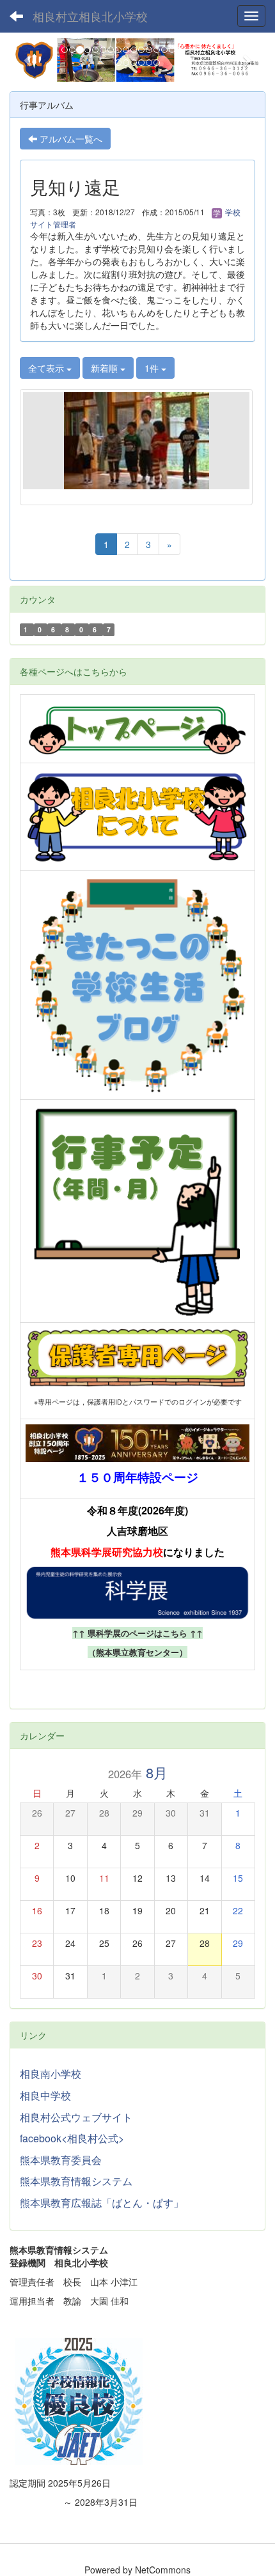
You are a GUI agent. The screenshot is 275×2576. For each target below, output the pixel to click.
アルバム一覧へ (70, 139)
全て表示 (47, 368)
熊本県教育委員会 (61, 2160)
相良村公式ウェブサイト (76, 2117)
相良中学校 (45, 2095)
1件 (153, 368)
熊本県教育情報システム (76, 2181)
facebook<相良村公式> (72, 2138)
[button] (29, 60)
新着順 (106, 368)
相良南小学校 (51, 2074)
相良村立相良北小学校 (90, 16)
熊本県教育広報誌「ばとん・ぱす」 (102, 2203)
